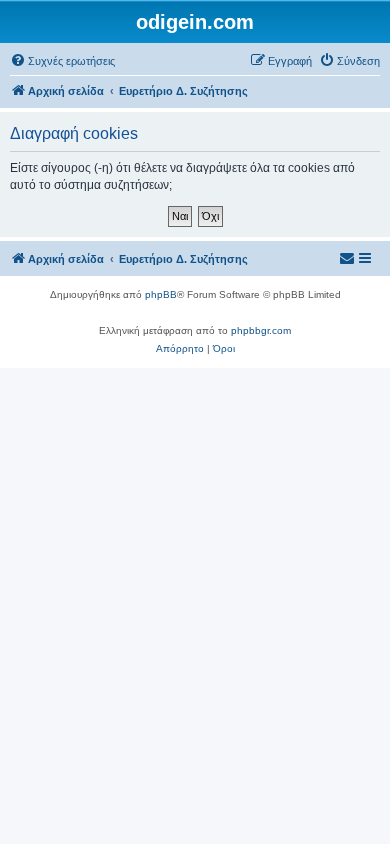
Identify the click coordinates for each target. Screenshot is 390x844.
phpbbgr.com (261, 330)
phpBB (161, 294)
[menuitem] (62, 61)
